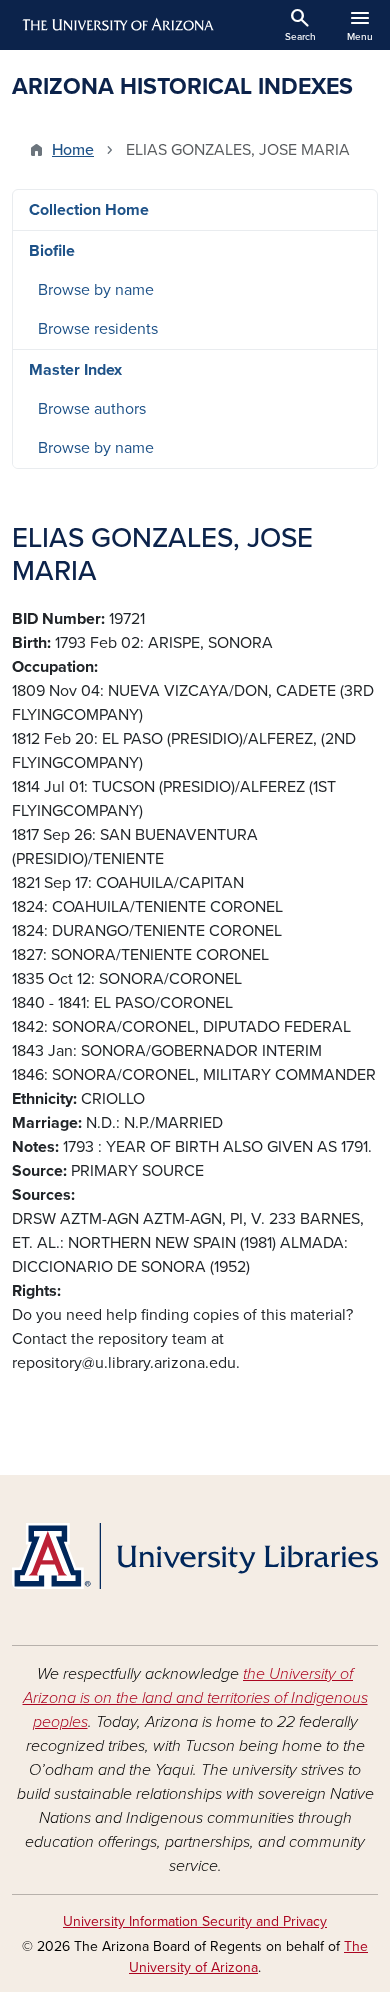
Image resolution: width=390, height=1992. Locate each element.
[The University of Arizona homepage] (116, 25)
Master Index (75, 370)
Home (73, 150)
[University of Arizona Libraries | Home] (195, 1556)
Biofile (52, 251)
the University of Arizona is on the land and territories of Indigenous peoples (195, 1698)
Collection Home (89, 210)
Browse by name (96, 290)
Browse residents (98, 329)
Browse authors (92, 409)
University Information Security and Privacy (195, 1921)
